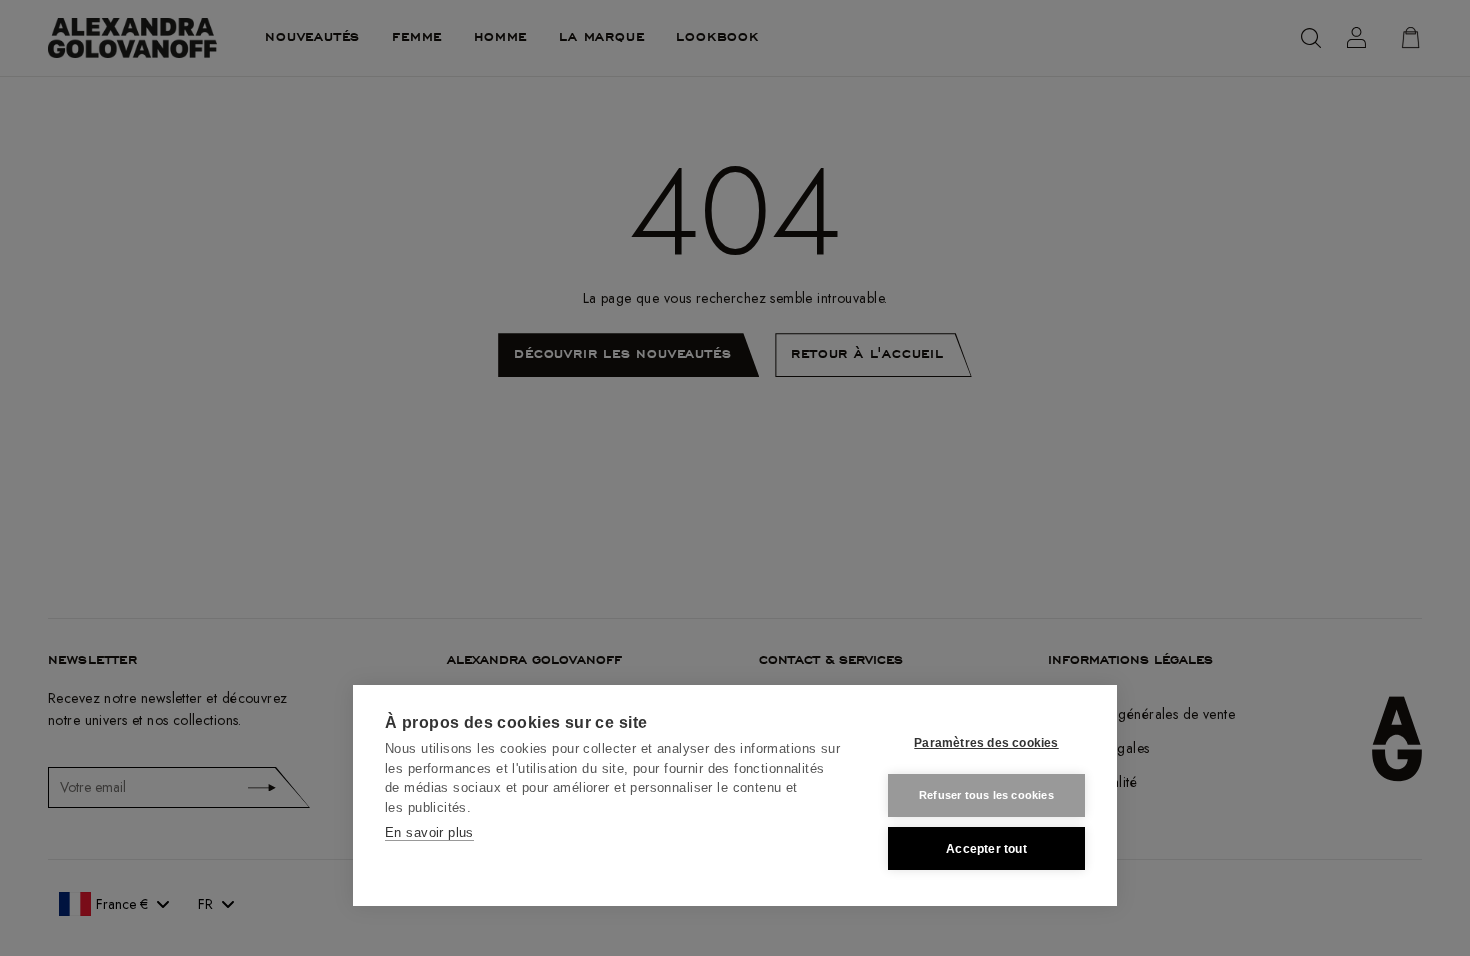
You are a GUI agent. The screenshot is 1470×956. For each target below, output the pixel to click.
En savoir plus (429, 832)
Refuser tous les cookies (986, 795)
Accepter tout (986, 849)
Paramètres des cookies (986, 743)
